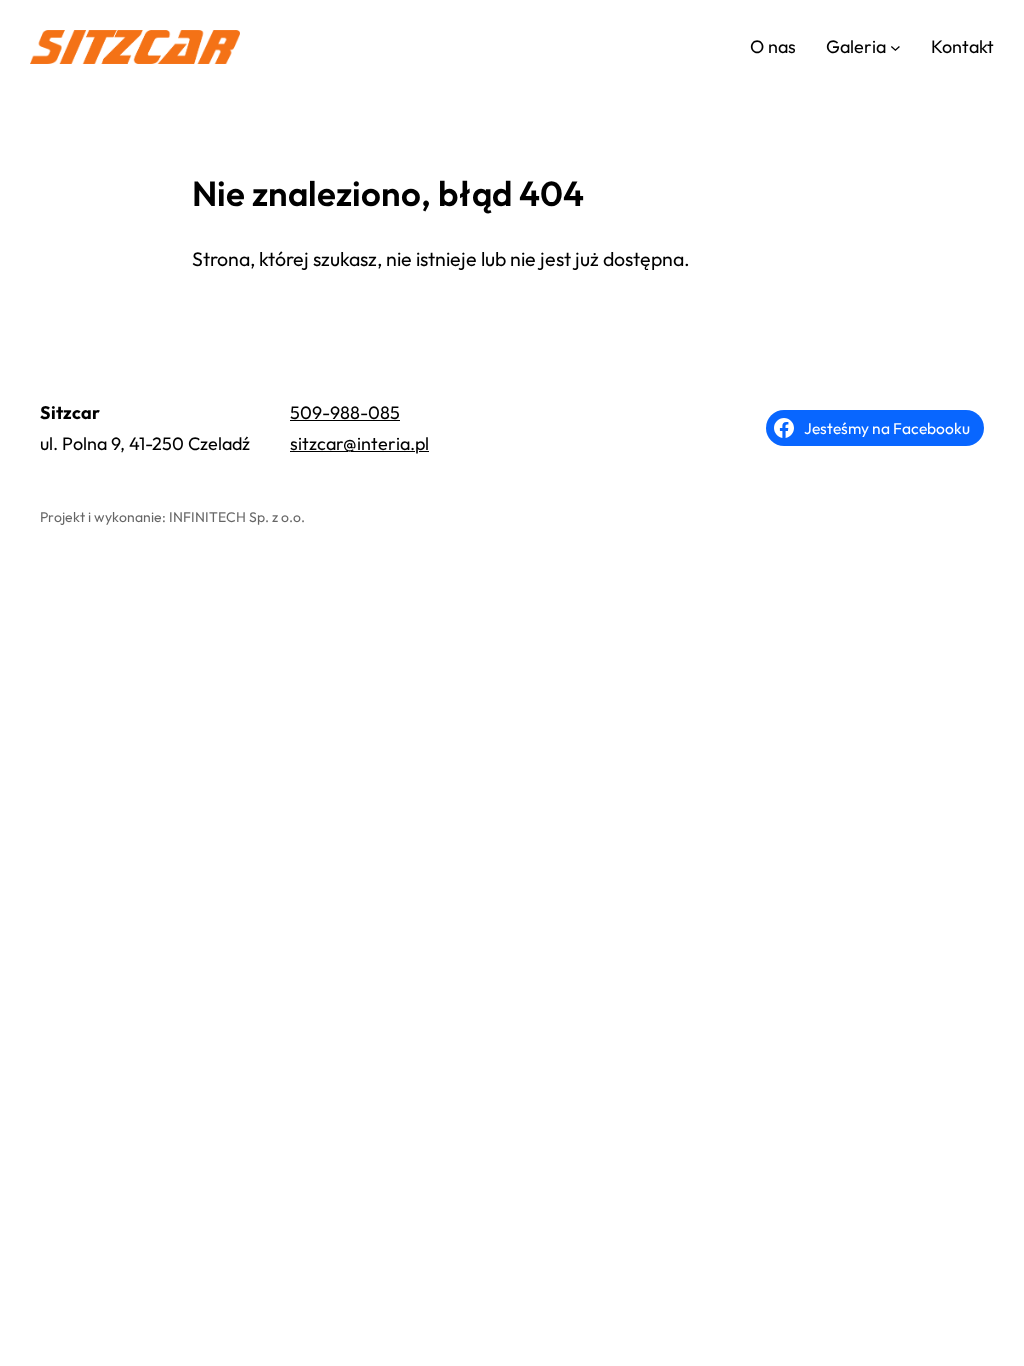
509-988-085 (345, 412)
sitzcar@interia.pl (359, 443)
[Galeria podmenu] (895, 47)
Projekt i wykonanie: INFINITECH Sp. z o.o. (172, 517)
